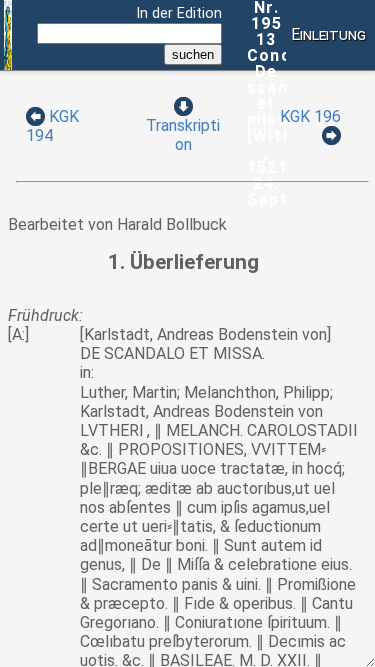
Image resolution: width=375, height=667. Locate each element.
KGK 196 (310, 116)
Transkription (183, 135)
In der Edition (179, 13)
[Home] (8, 65)
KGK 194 (52, 126)
